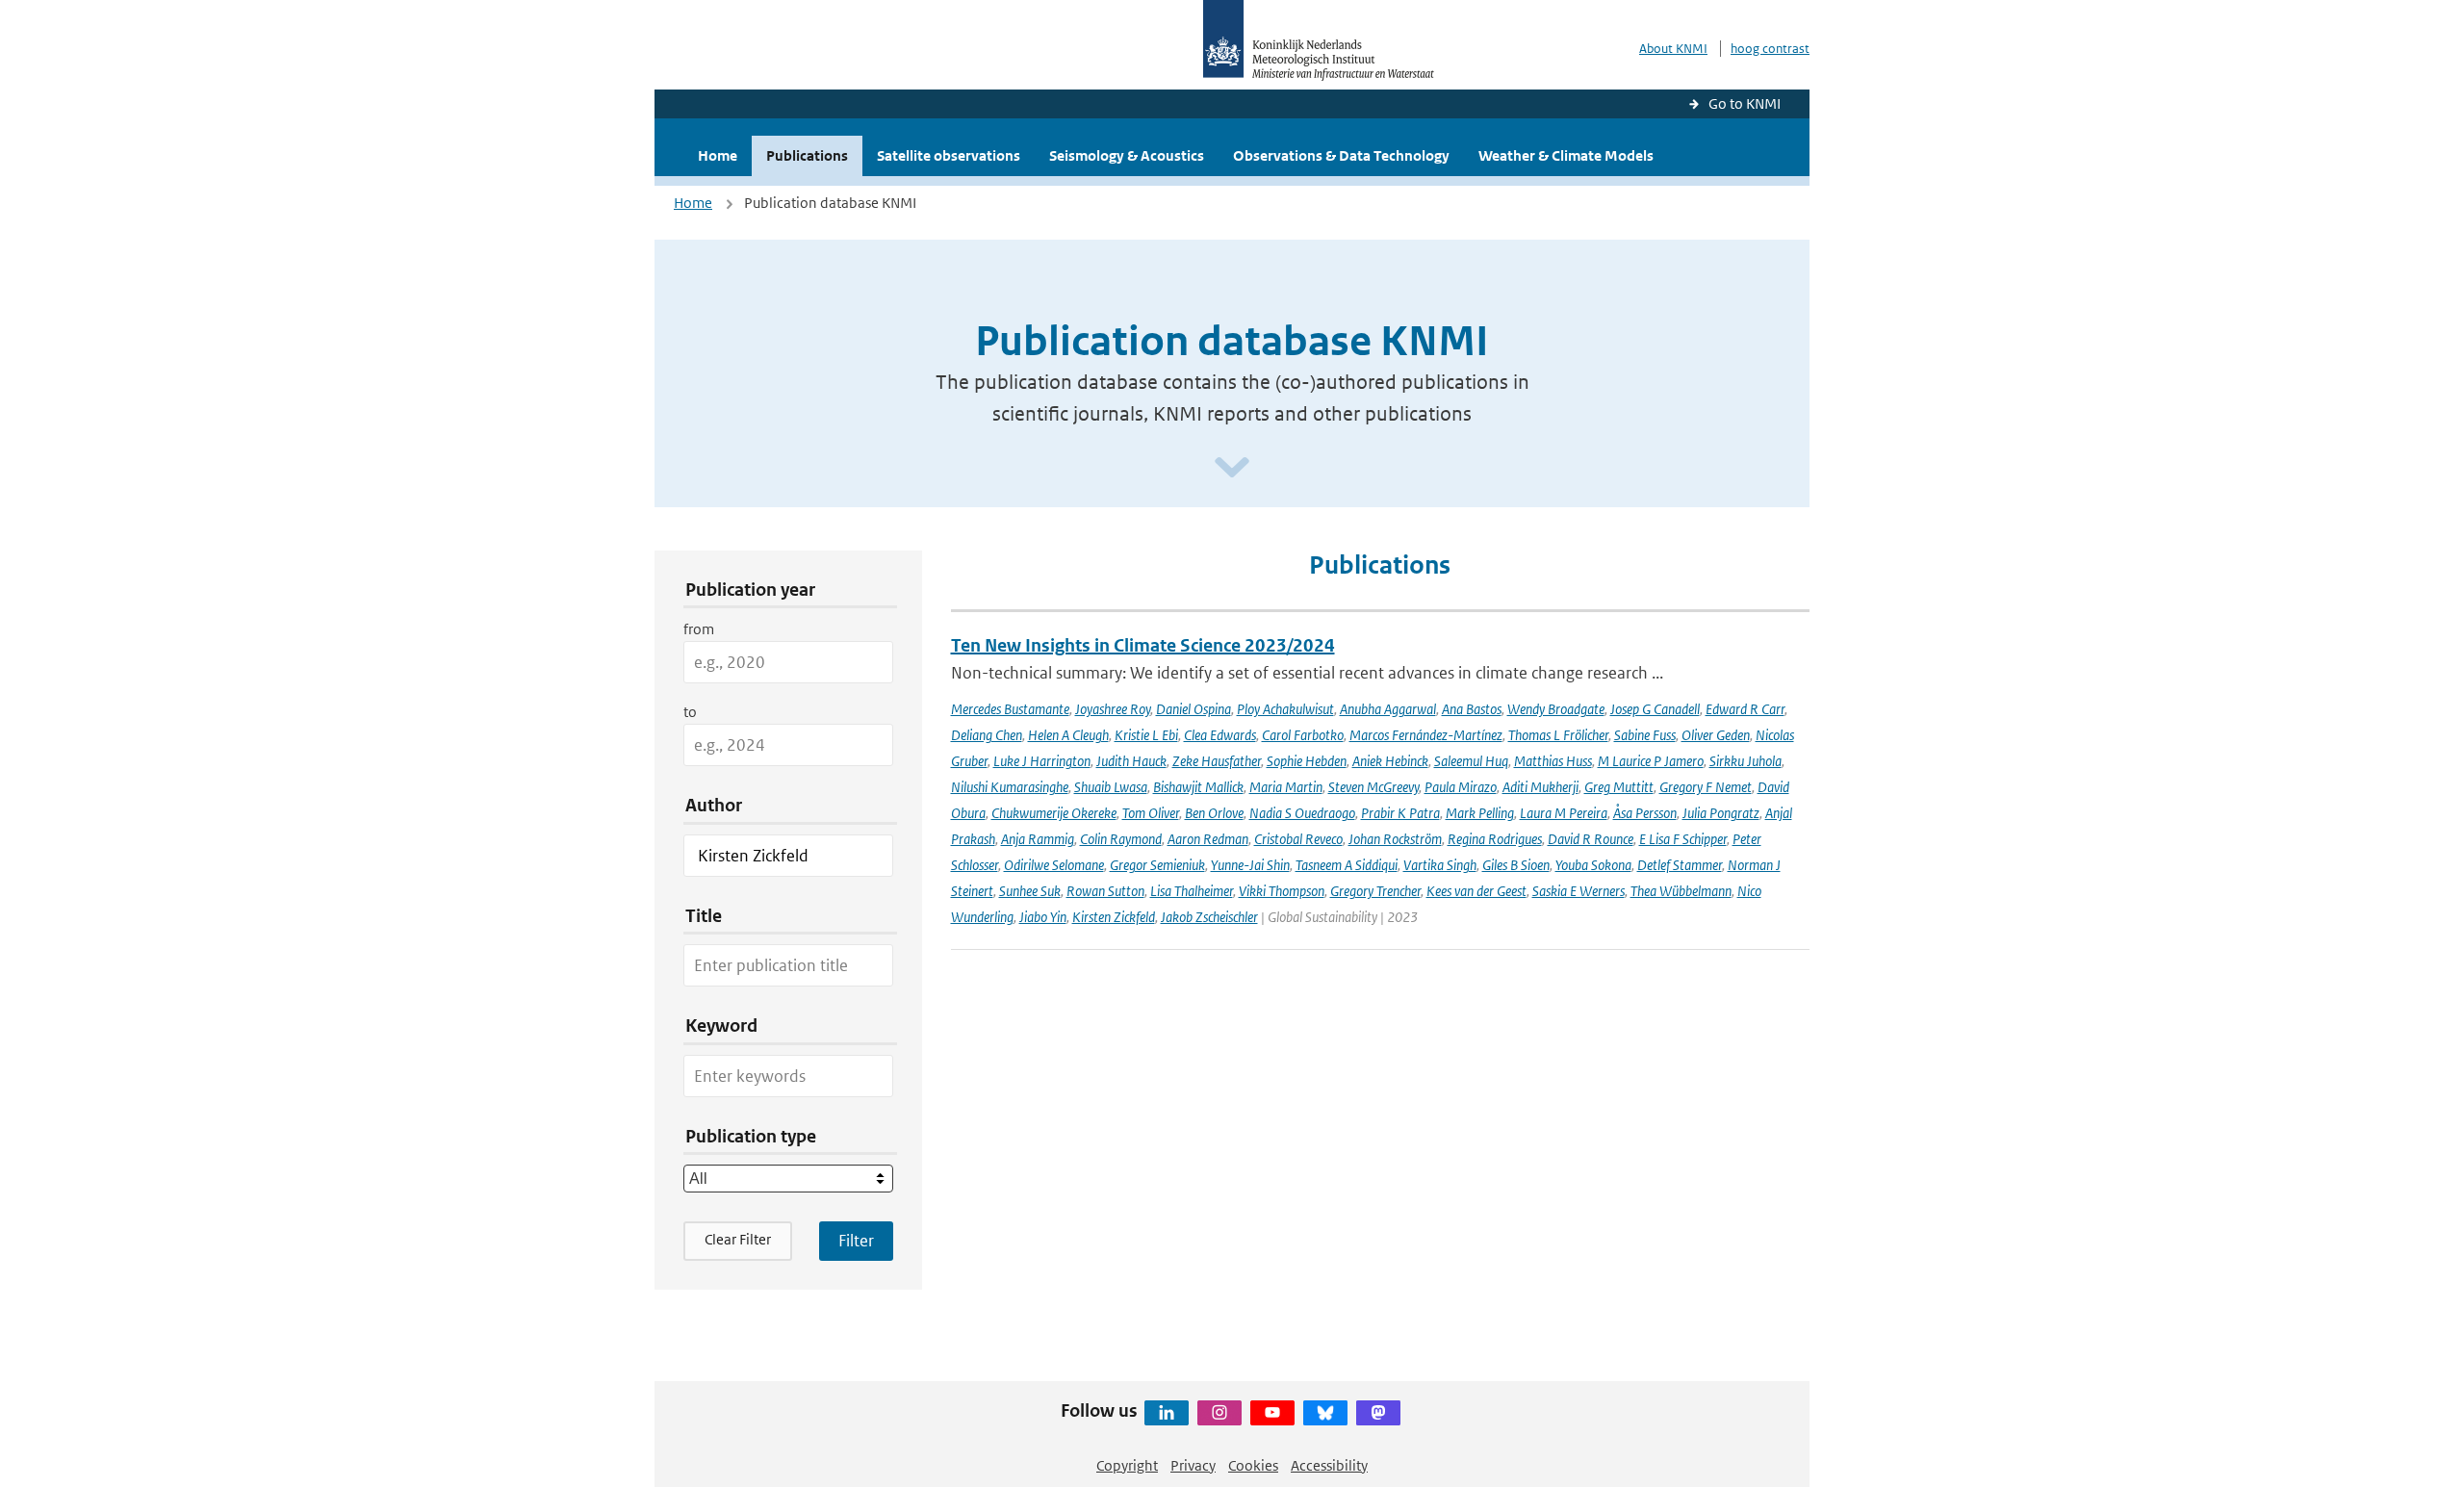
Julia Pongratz (1721, 813)
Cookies (1253, 1465)
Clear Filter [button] (738, 1239)
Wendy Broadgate (1556, 709)
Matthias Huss (1553, 761)
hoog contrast (1770, 49)
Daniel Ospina (1193, 709)
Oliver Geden (1716, 735)
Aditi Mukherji (1540, 787)
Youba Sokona (1593, 865)
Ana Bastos (1472, 709)
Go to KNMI (1745, 103)
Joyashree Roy (1113, 709)
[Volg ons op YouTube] (1272, 1413)
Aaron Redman (1208, 839)
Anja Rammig (1038, 839)
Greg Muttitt (1619, 787)
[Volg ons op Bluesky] (1325, 1413)
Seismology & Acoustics (1127, 155)
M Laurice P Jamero (1651, 761)
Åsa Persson (1645, 813)
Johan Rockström (1395, 839)
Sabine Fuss (1645, 735)
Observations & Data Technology (1341, 155)
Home (718, 155)
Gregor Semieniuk (1157, 865)
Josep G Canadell (1655, 709)
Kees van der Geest (1476, 891)
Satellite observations (949, 155)
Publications (807, 155)
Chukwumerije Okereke (1054, 813)
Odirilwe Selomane (1054, 865)
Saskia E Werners (1578, 891)
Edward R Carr (1745, 709)
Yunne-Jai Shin (1250, 865)
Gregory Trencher (1375, 891)
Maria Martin (1286, 787)
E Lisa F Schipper (1683, 839)
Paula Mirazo (1461, 787)
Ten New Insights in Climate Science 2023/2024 (1143, 645)
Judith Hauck (1131, 761)
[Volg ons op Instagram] (1219, 1413)
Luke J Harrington (1042, 761)
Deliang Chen (987, 735)
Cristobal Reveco (1298, 839)
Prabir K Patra (1400, 813)
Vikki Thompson (1282, 891)
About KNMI (1673, 49)
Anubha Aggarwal (1388, 709)
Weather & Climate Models (1566, 155)
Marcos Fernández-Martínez (1426, 735)
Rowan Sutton (1105, 891)
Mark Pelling (1480, 813)
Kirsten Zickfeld (1114, 917)
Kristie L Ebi (1146, 735)
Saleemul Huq (1471, 761)
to (690, 712)
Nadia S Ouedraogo (1302, 813)
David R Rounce (1591, 839)
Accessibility (1329, 1465)
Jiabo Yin (1043, 917)
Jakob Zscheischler (1209, 917)
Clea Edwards (1220, 735)
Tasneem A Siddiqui (1347, 865)
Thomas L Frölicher (1558, 735)
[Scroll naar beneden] (1232, 468)
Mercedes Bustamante (1010, 709)
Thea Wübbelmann (1681, 891)
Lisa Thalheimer (1192, 891)
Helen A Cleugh (1068, 735)
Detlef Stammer (1680, 865)
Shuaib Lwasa (1111, 787)
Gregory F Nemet (1706, 787)
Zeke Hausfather (1217, 761)
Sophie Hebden (1307, 761)
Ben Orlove (1214, 813)
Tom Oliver (1151, 813)
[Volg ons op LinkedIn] (1167, 1413)
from (699, 629)
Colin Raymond (1121, 839)
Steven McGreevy (1373, 787)
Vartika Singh (1440, 865)
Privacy (1193, 1465)
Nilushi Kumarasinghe (1010, 787)
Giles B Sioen (1516, 865)
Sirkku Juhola (1745, 761)
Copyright (1127, 1465)
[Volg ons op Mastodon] (1378, 1413)
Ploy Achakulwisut (1285, 709)
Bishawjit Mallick (1198, 787)
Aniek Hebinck (1390, 761)
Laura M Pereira (1564, 813)
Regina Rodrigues (1495, 839)
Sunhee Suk (1030, 891)
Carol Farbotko (1303, 735)
